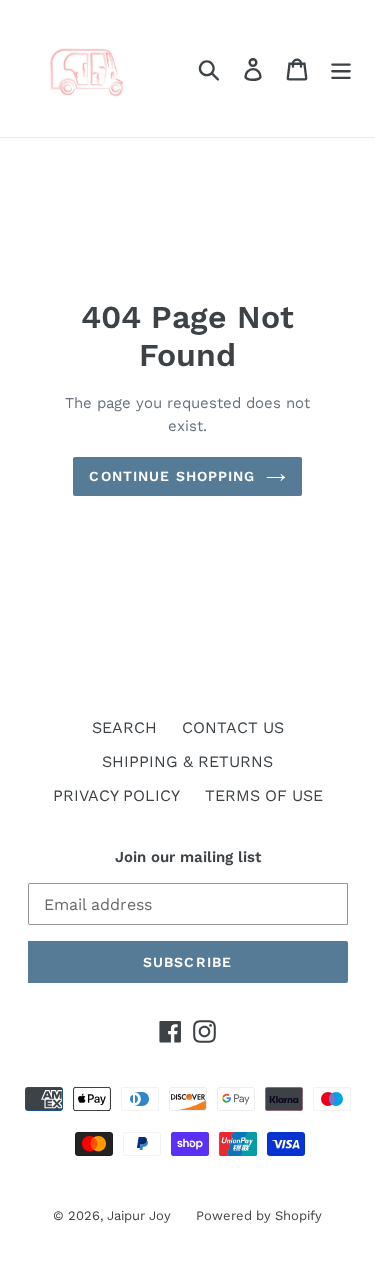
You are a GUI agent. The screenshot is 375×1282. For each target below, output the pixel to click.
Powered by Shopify (259, 1215)
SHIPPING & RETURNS (187, 761)
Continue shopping (172, 476)
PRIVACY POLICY (116, 795)
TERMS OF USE (264, 795)
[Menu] (341, 68)
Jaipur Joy (139, 1215)
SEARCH (124, 727)
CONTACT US (233, 727)
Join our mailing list (188, 857)
